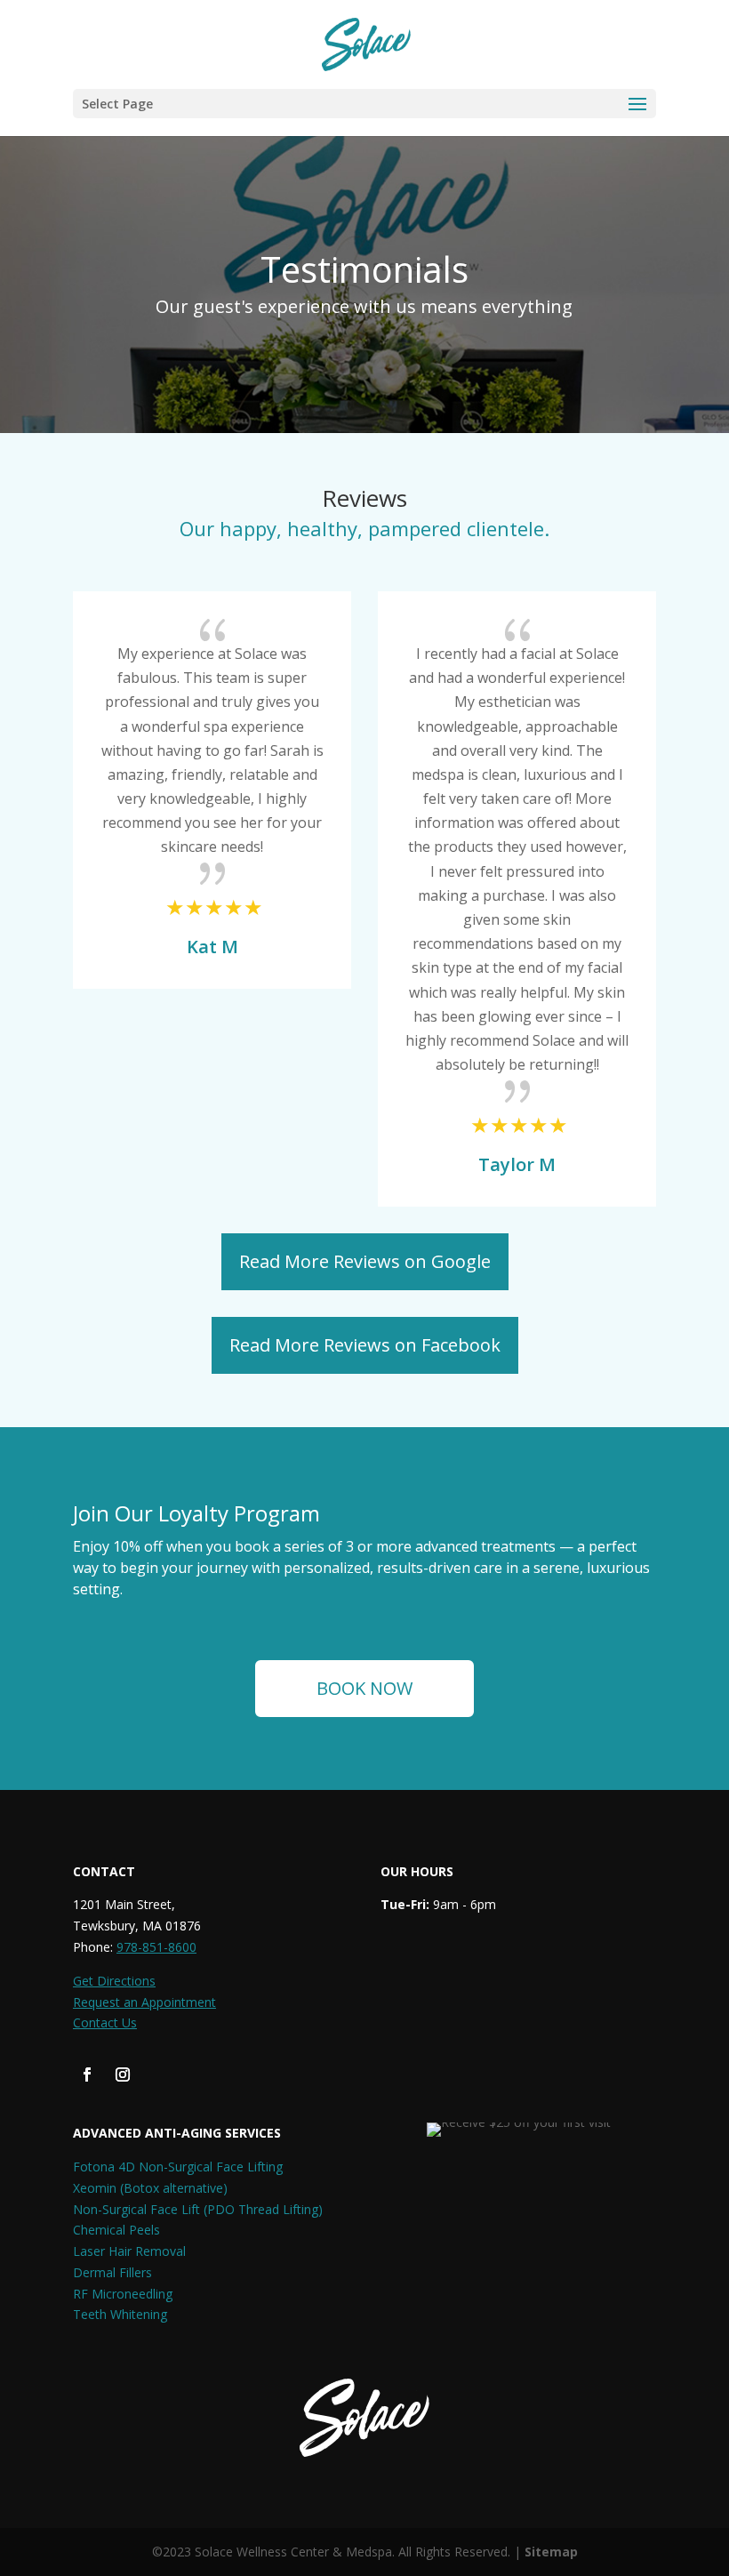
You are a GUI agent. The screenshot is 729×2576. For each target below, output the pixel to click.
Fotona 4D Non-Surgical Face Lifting (178, 2167)
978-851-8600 (156, 1947)
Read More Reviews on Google (365, 1261)
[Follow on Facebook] (87, 2074)
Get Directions (114, 1981)
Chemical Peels (116, 2230)
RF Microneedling (123, 2294)
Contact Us (105, 2022)
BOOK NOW (364, 1688)
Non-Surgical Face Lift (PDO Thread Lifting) (198, 2209)
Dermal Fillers (112, 2272)
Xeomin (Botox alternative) (150, 2188)
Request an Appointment (144, 2002)
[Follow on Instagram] (123, 2074)
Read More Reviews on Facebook (365, 1345)
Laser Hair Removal (129, 2251)
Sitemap (551, 2552)
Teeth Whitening (120, 2314)
